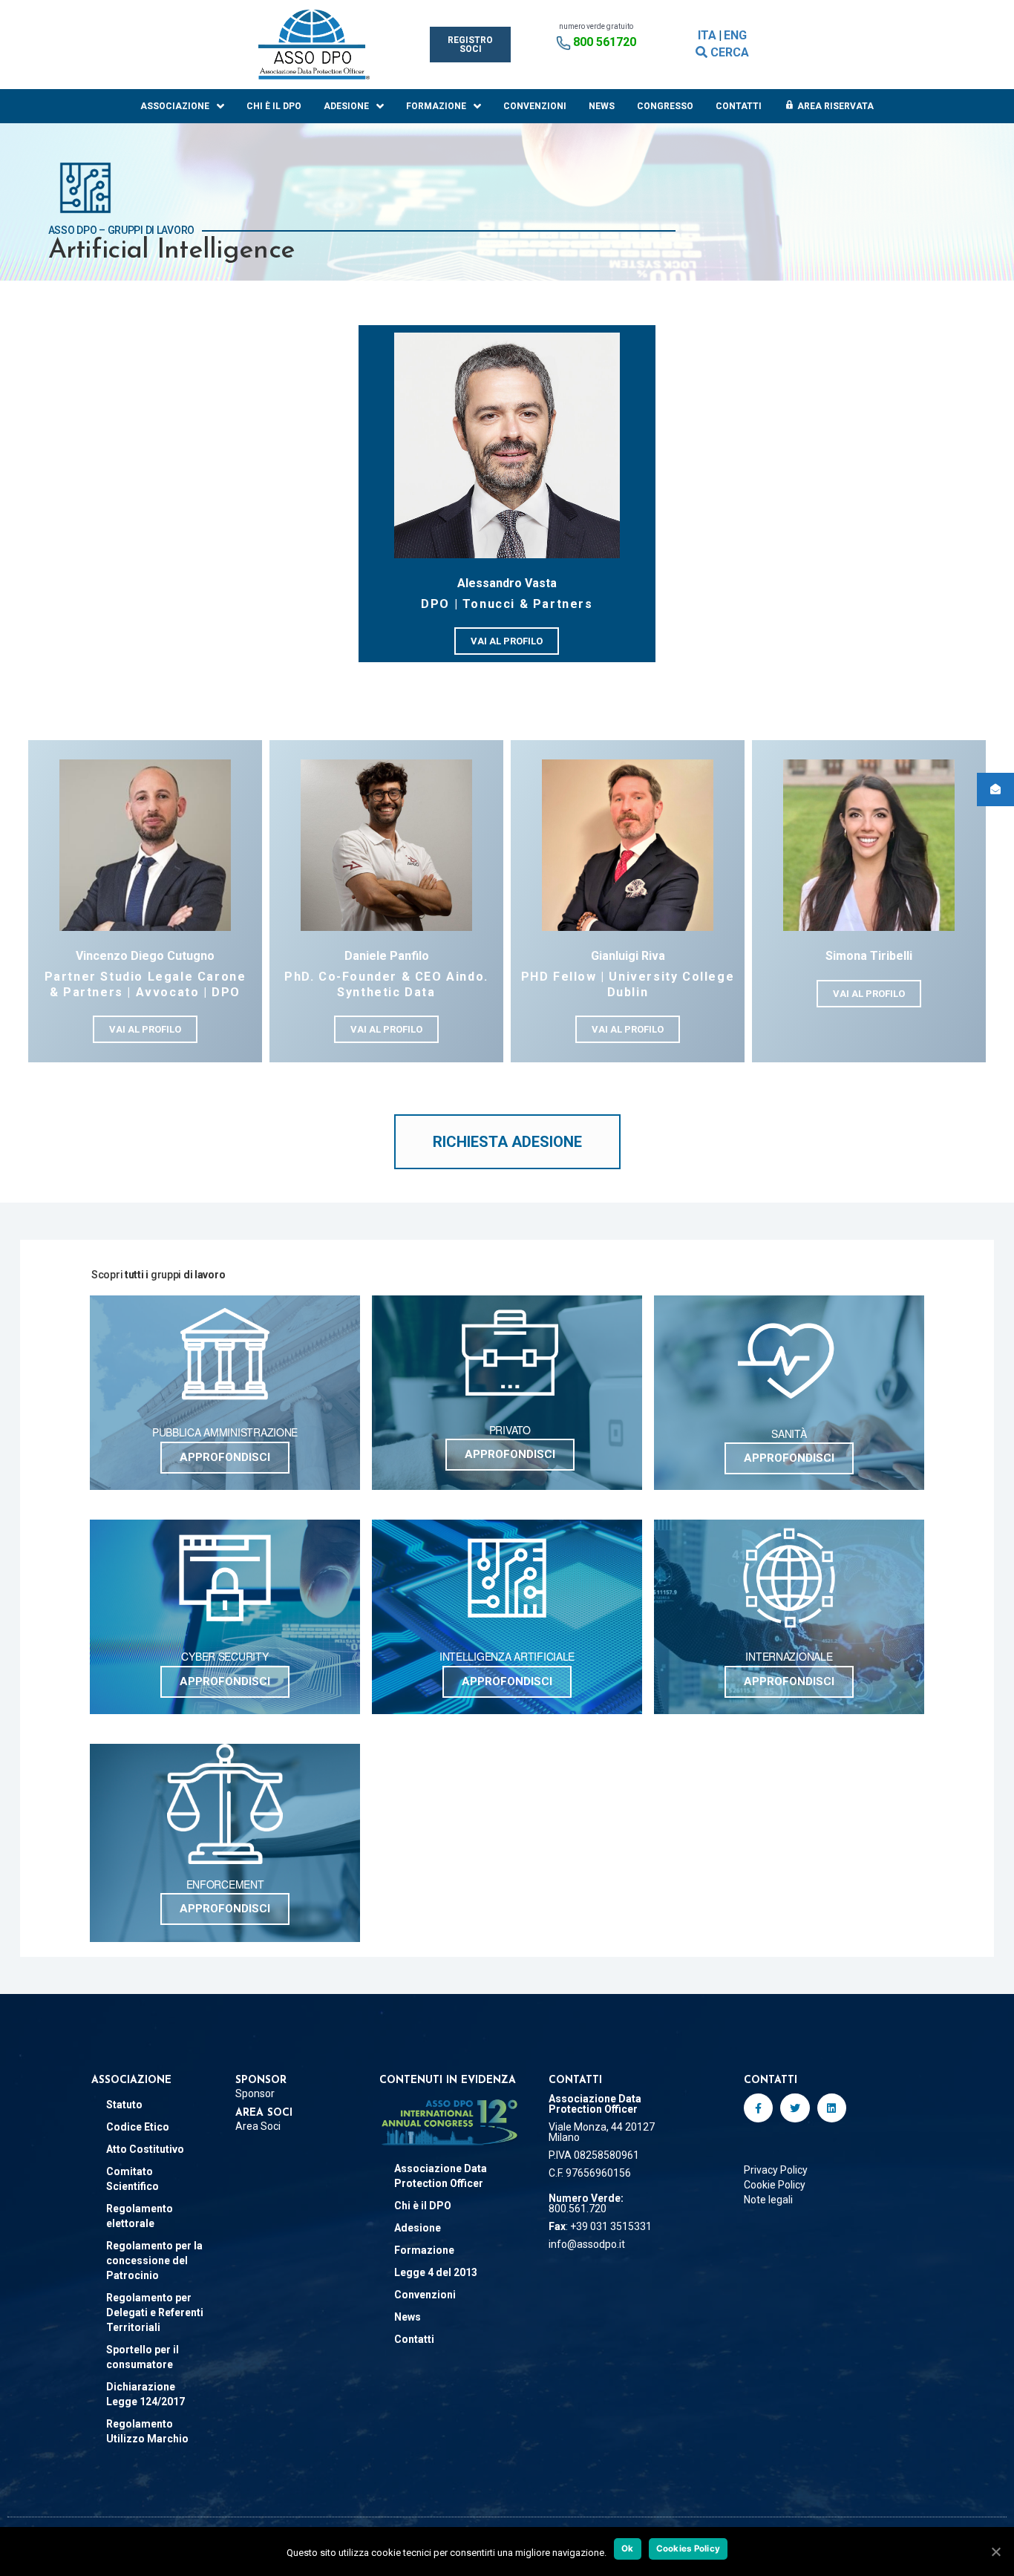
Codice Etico (138, 2127)
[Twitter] (795, 2108)
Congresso (665, 106)
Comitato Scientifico (133, 2179)
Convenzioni (535, 106)
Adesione (346, 106)
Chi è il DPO (274, 106)
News (602, 106)
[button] (470, 45)
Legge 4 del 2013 (436, 2272)
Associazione (175, 106)
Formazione (436, 106)
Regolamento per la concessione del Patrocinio (154, 2260)
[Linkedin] (832, 2108)
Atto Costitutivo (145, 2149)
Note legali (768, 2200)
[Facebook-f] (758, 2108)
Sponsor (255, 2093)
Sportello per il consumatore (143, 2357)
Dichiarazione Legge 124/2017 (145, 2394)
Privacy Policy (776, 2170)
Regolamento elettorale (140, 2216)
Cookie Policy (775, 2185)
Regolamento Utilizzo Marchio (147, 2431)
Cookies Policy (688, 2549)
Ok (628, 2549)
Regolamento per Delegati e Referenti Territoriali (155, 2312)
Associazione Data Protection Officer (441, 2176)
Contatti (739, 106)
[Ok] (995, 2552)
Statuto (124, 2105)
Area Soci (258, 2126)
